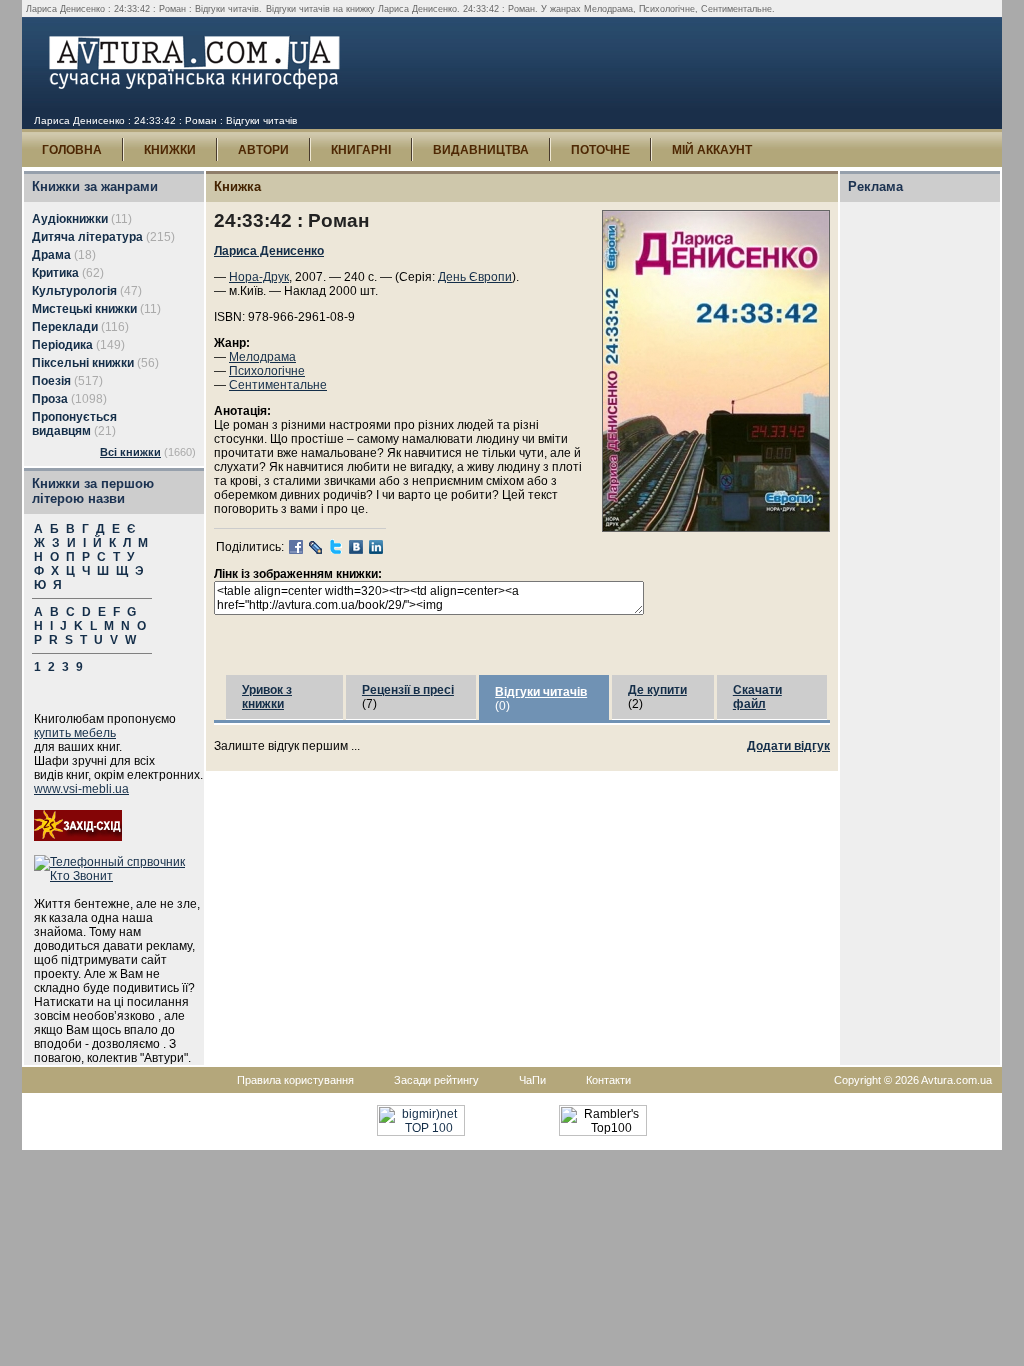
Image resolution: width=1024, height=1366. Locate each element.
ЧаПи (532, 1080)
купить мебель (75, 733)
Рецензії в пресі (408, 690)
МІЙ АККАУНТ (712, 150)
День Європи (475, 277)
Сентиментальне (278, 385)
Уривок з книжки (267, 697)
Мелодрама (262, 357)
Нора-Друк (259, 277)
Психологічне (267, 371)
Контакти (608, 1080)
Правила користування (295, 1080)
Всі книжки (130, 452)
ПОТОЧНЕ (600, 150)
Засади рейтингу (436, 1080)
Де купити (657, 690)
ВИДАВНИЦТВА (481, 150)
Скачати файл (757, 697)
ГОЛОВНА (72, 150)
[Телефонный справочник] (119, 876)
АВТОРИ (263, 150)
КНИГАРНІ (361, 150)
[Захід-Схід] (78, 837)
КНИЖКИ (170, 150)
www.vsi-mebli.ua (81, 789)
